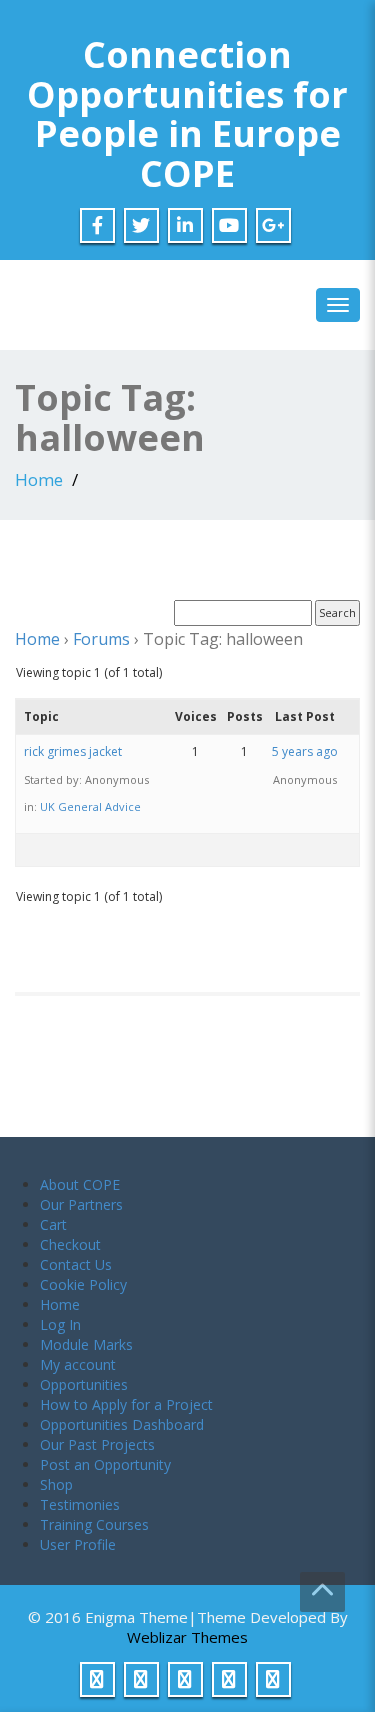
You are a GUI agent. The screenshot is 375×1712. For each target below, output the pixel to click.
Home (39, 479)
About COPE (80, 1184)
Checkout (70, 1244)
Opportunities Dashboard (122, 1424)
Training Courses (94, 1524)
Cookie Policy (83, 1284)
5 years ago (305, 751)
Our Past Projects (97, 1444)
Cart (53, 1224)
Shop (56, 1484)
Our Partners (81, 1204)
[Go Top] (322, 1592)
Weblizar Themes (187, 1637)
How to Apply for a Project (126, 1404)
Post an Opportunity (105, 1464)
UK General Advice (90, 806)
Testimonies (80, 1504)
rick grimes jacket (73, 751)
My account (78, 1364)
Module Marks (86, 1344)
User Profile (78, 1544)
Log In (60, 1324)
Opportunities (84, 1384)
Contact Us (76, 1264)
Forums (101, 639)
